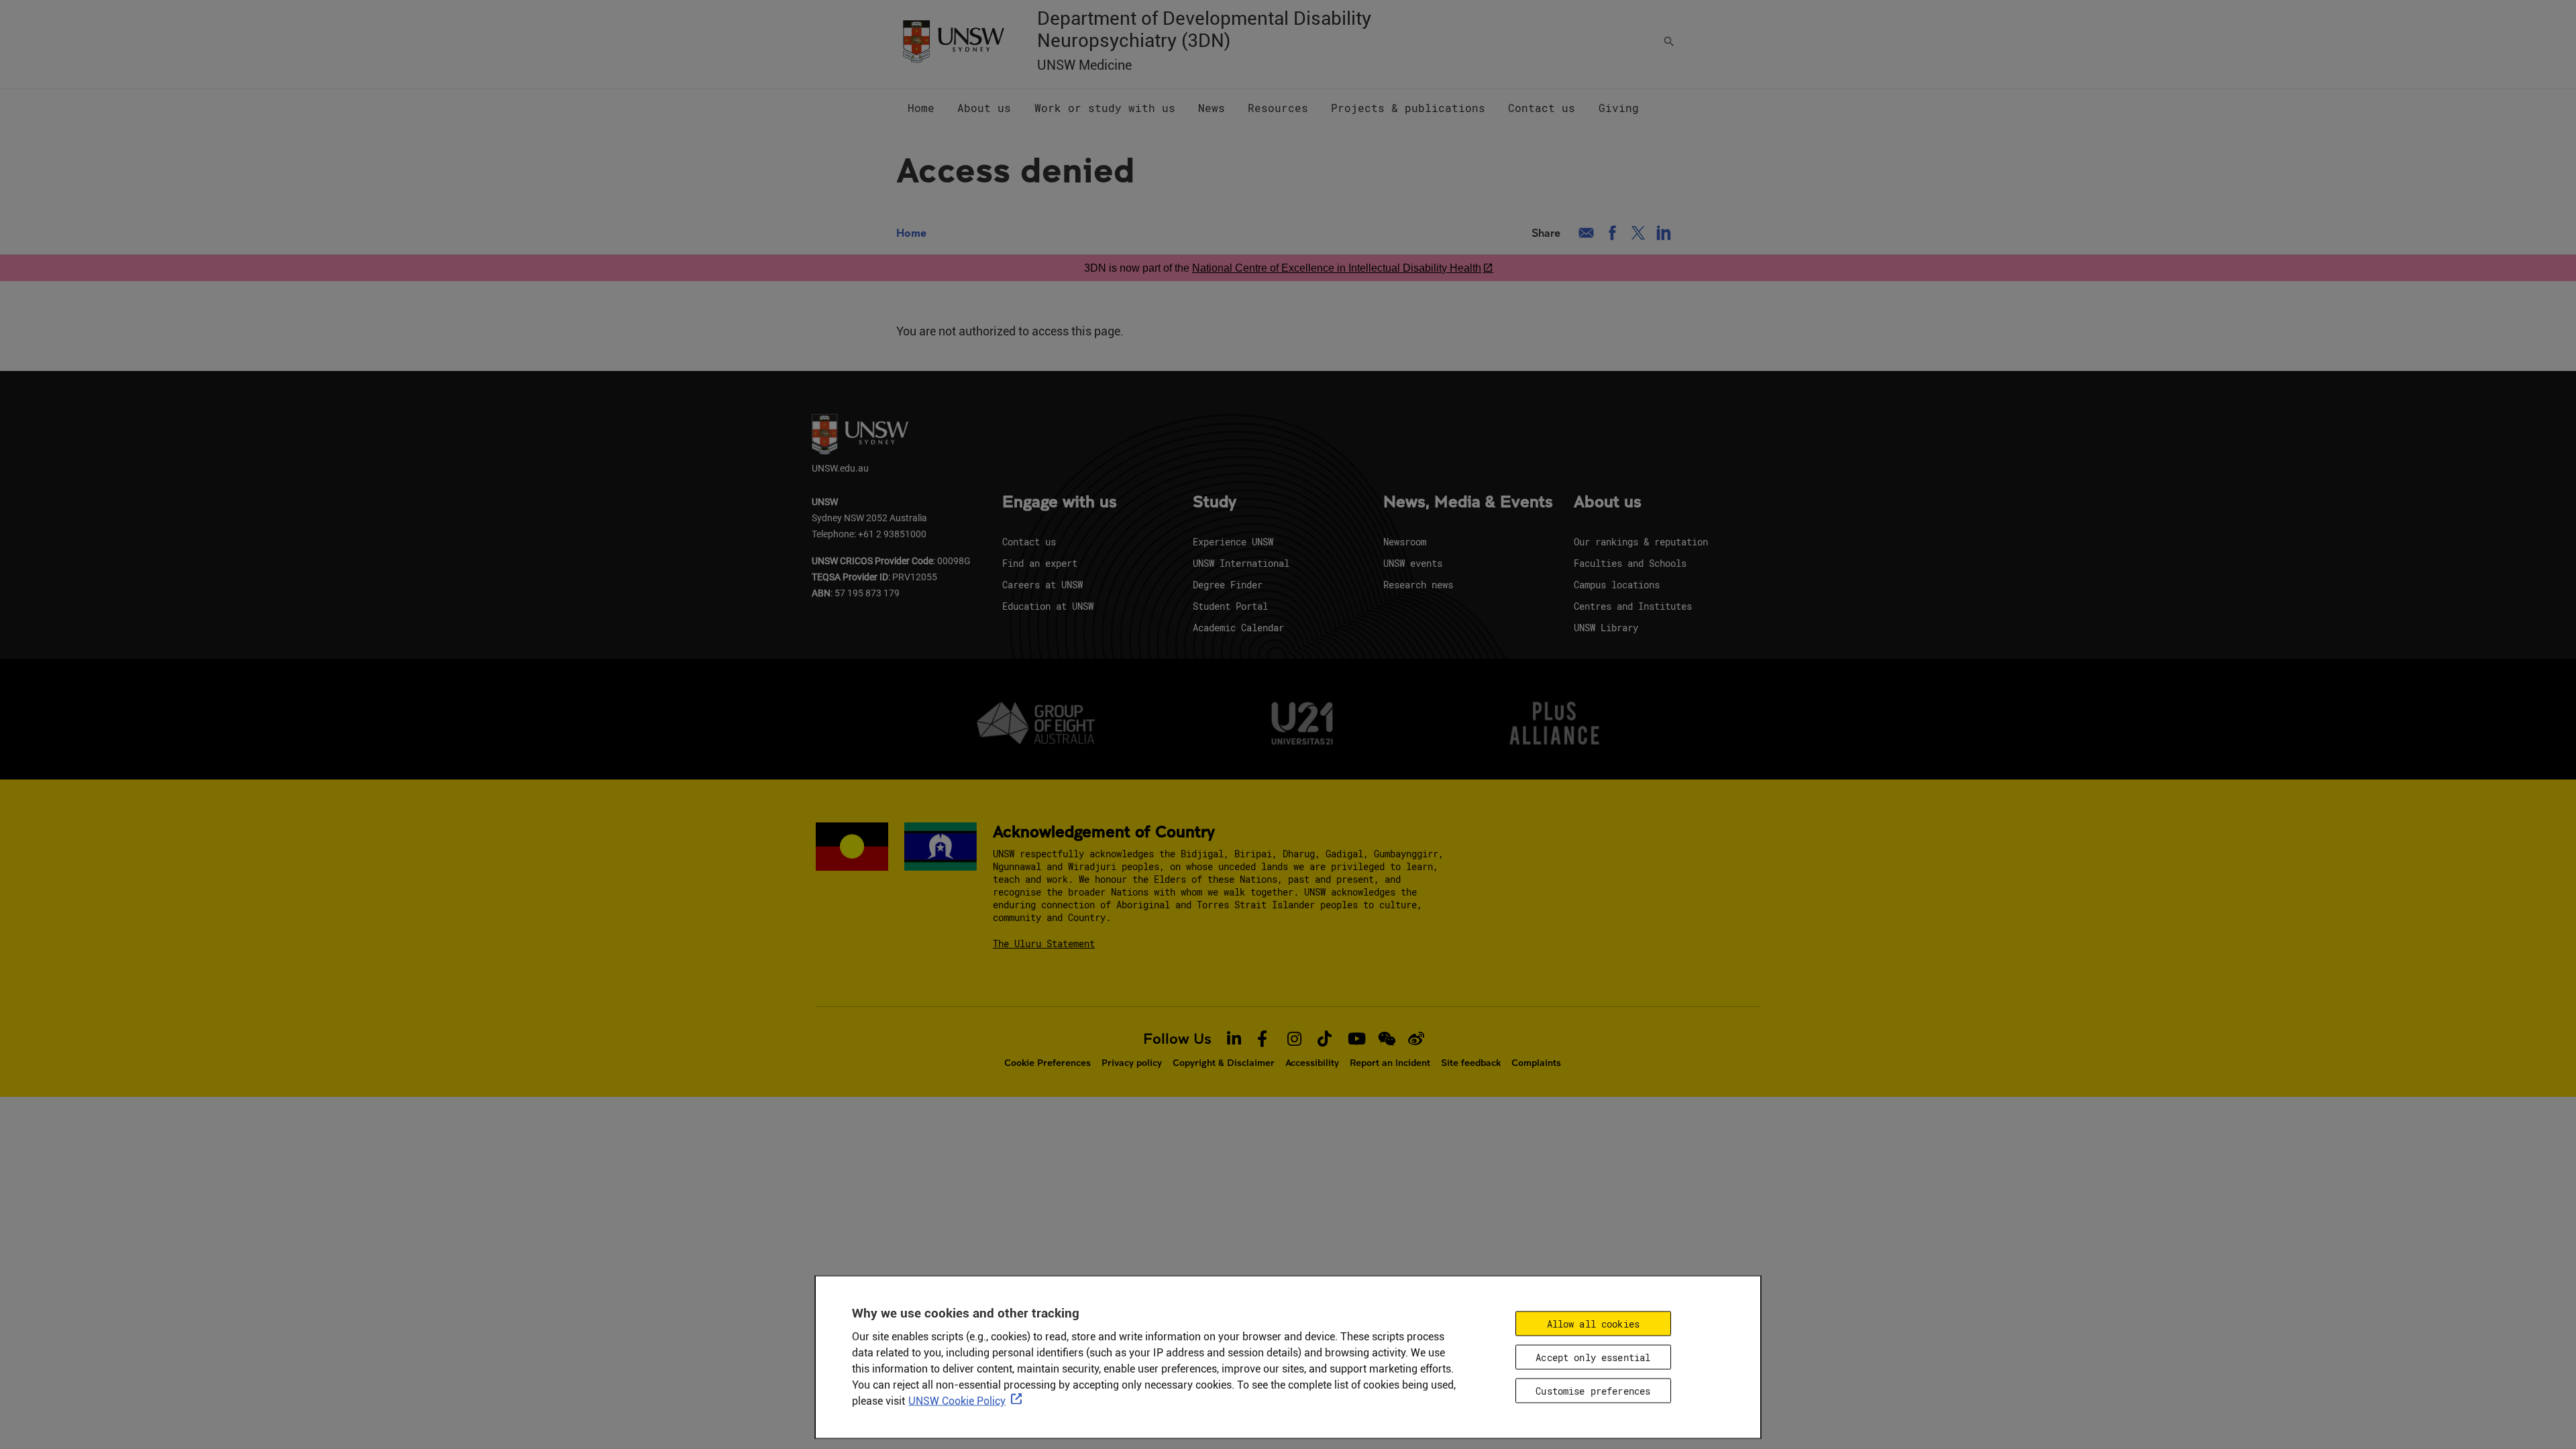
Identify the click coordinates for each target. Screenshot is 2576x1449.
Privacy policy (1132, 1063)
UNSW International (1241, 563)
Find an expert (1040, 563)
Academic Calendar (1238, 628)
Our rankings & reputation (1641, 542)
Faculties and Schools (1630, 563)
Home (911, 232)
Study (1215, 502)
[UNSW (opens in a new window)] (953, 40)
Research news (1418, 585)
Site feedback (1471, 1063)
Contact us (1029, 542)
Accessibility (1312, 1063)
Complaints (1536, 1063)
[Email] (1586, 233)
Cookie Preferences (1048, 1063)
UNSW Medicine (1084, 65)
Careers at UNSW (1042, 585)
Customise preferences (1593, 1390)
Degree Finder (1228, 585)
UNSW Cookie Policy (957, 1401)
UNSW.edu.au (840, 468)
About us (1608, 502)
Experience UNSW (1233, 542)
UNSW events (1413, 563)
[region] (1288, 1357)
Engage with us (1060, 502)
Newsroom (1405, 542)
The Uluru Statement (1044, 944)
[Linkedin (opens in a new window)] (1664, 233)
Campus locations (1617, 585)
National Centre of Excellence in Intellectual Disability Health (1337, 268)
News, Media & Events (1468, 502)
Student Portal (1230, 606)
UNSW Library (1606, 628)
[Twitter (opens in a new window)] (1638, 233)
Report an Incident (1390, 1063)
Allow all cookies (1593, 1324)
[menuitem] (921, 108)
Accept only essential (1593, 1357)
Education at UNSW (1048, 606)
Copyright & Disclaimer (1224, 1063)
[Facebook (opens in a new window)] (1612, 233)
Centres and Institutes (1633, 606)
